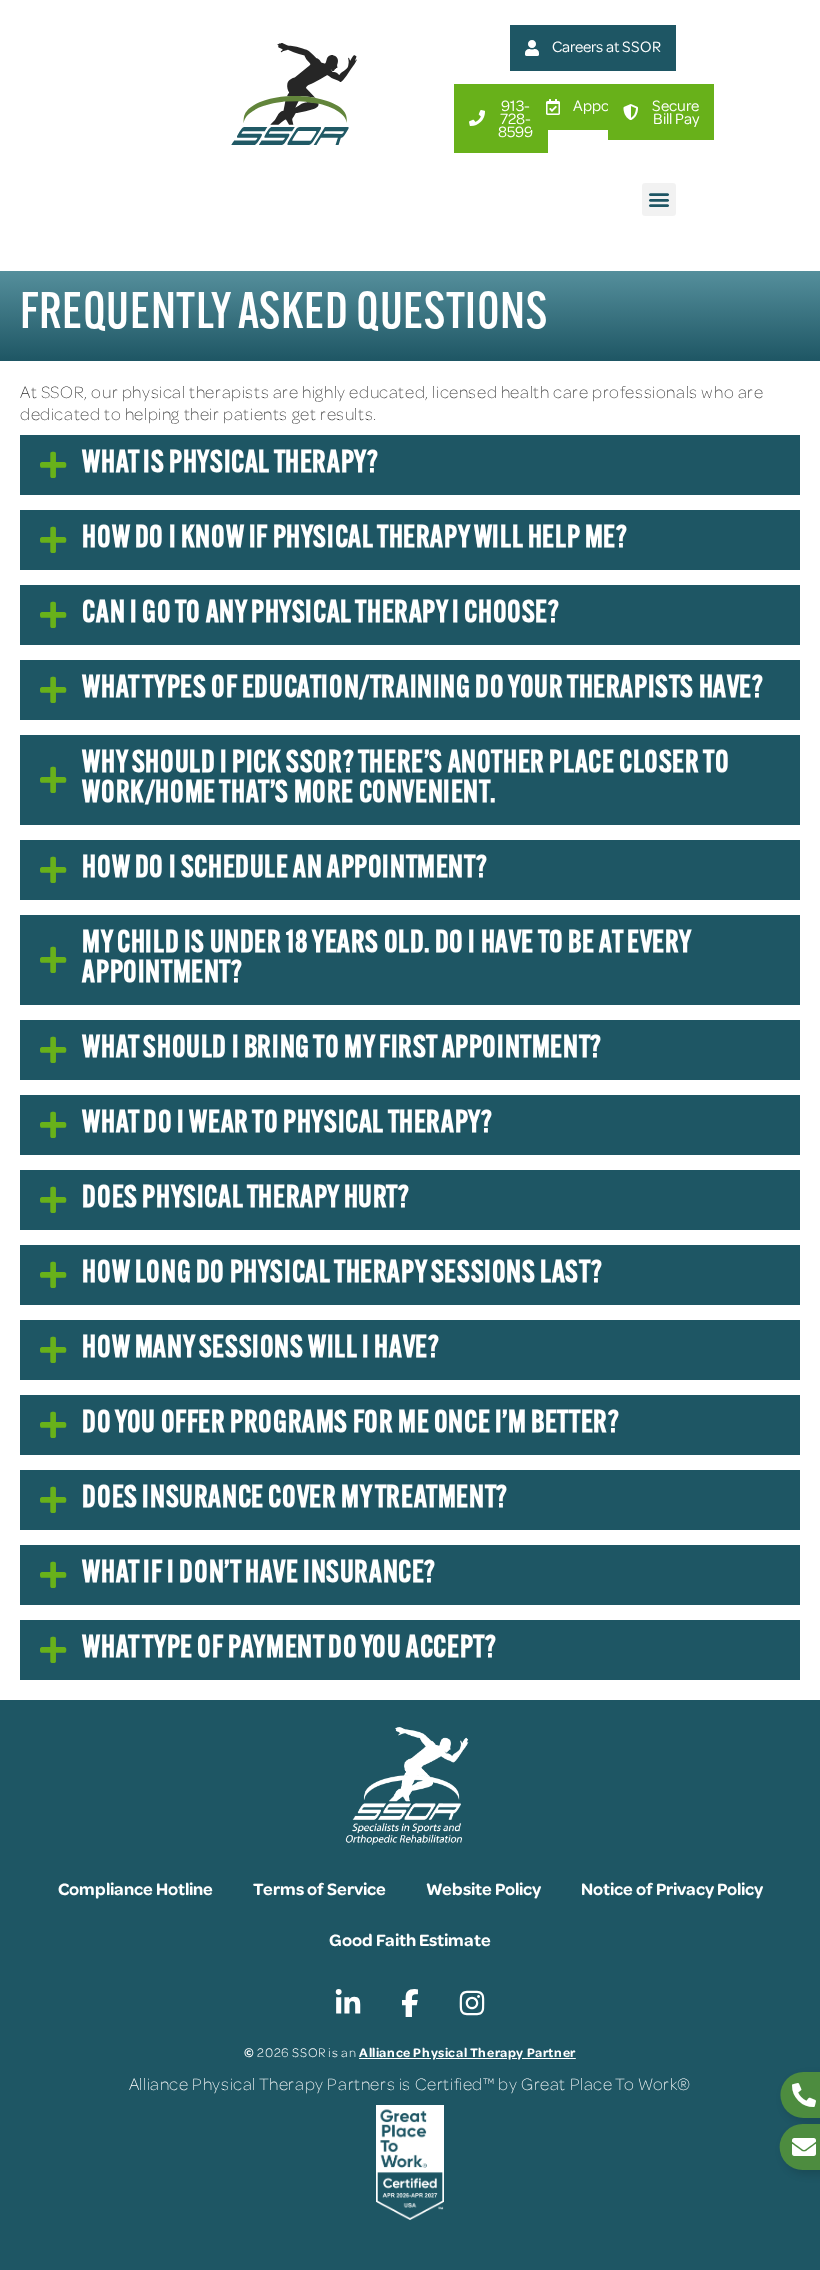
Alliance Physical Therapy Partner (467, 2051)
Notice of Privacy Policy (672, 1888)
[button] (659, 199)
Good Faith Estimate (410, 1939)
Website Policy (483, 1888)
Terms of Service (319, 1888)
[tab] (410, 465)
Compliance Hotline (135, 1888)
